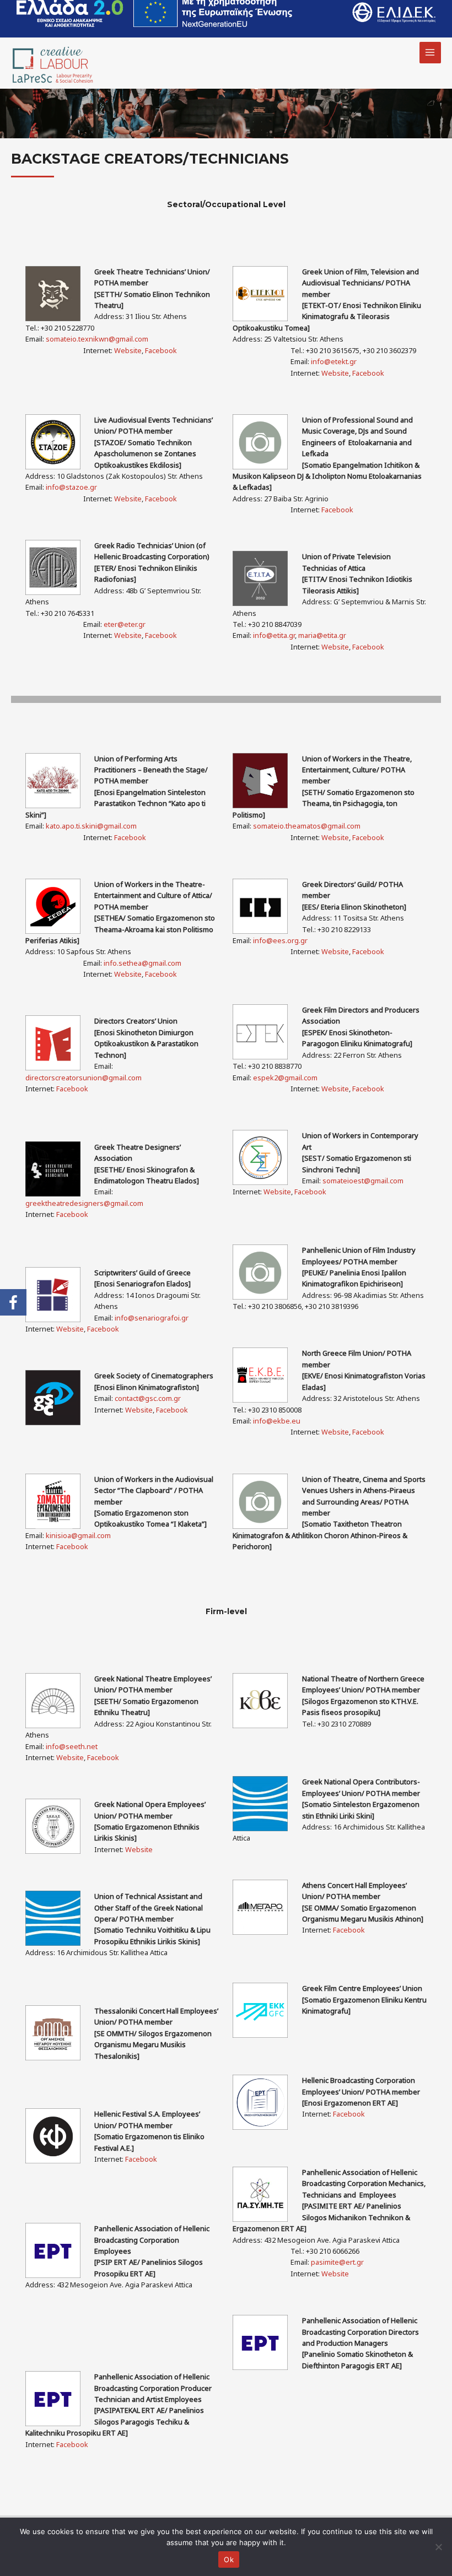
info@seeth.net (72, 1746)
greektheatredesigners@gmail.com (84, 1203)
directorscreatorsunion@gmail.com (84, 1078)
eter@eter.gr (125, 624)
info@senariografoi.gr (152, 1318)
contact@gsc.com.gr (148, 1398)
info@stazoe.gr (71, 487)
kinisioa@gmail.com (78, 1535)
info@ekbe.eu (277, 1421)
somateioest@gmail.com (363, 1181)
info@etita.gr (274, 635)
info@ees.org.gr (280, 940)
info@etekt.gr (334, 361)
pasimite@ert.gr (337, 2262)
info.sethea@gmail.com (142, 963)
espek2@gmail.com (285, 1078)
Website (128, 350)
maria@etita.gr (322, 635)
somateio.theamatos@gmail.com (307, 826)
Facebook (161, 350)
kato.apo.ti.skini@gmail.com (91, 826)
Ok (229, 2559)
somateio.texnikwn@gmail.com (97, 339)
